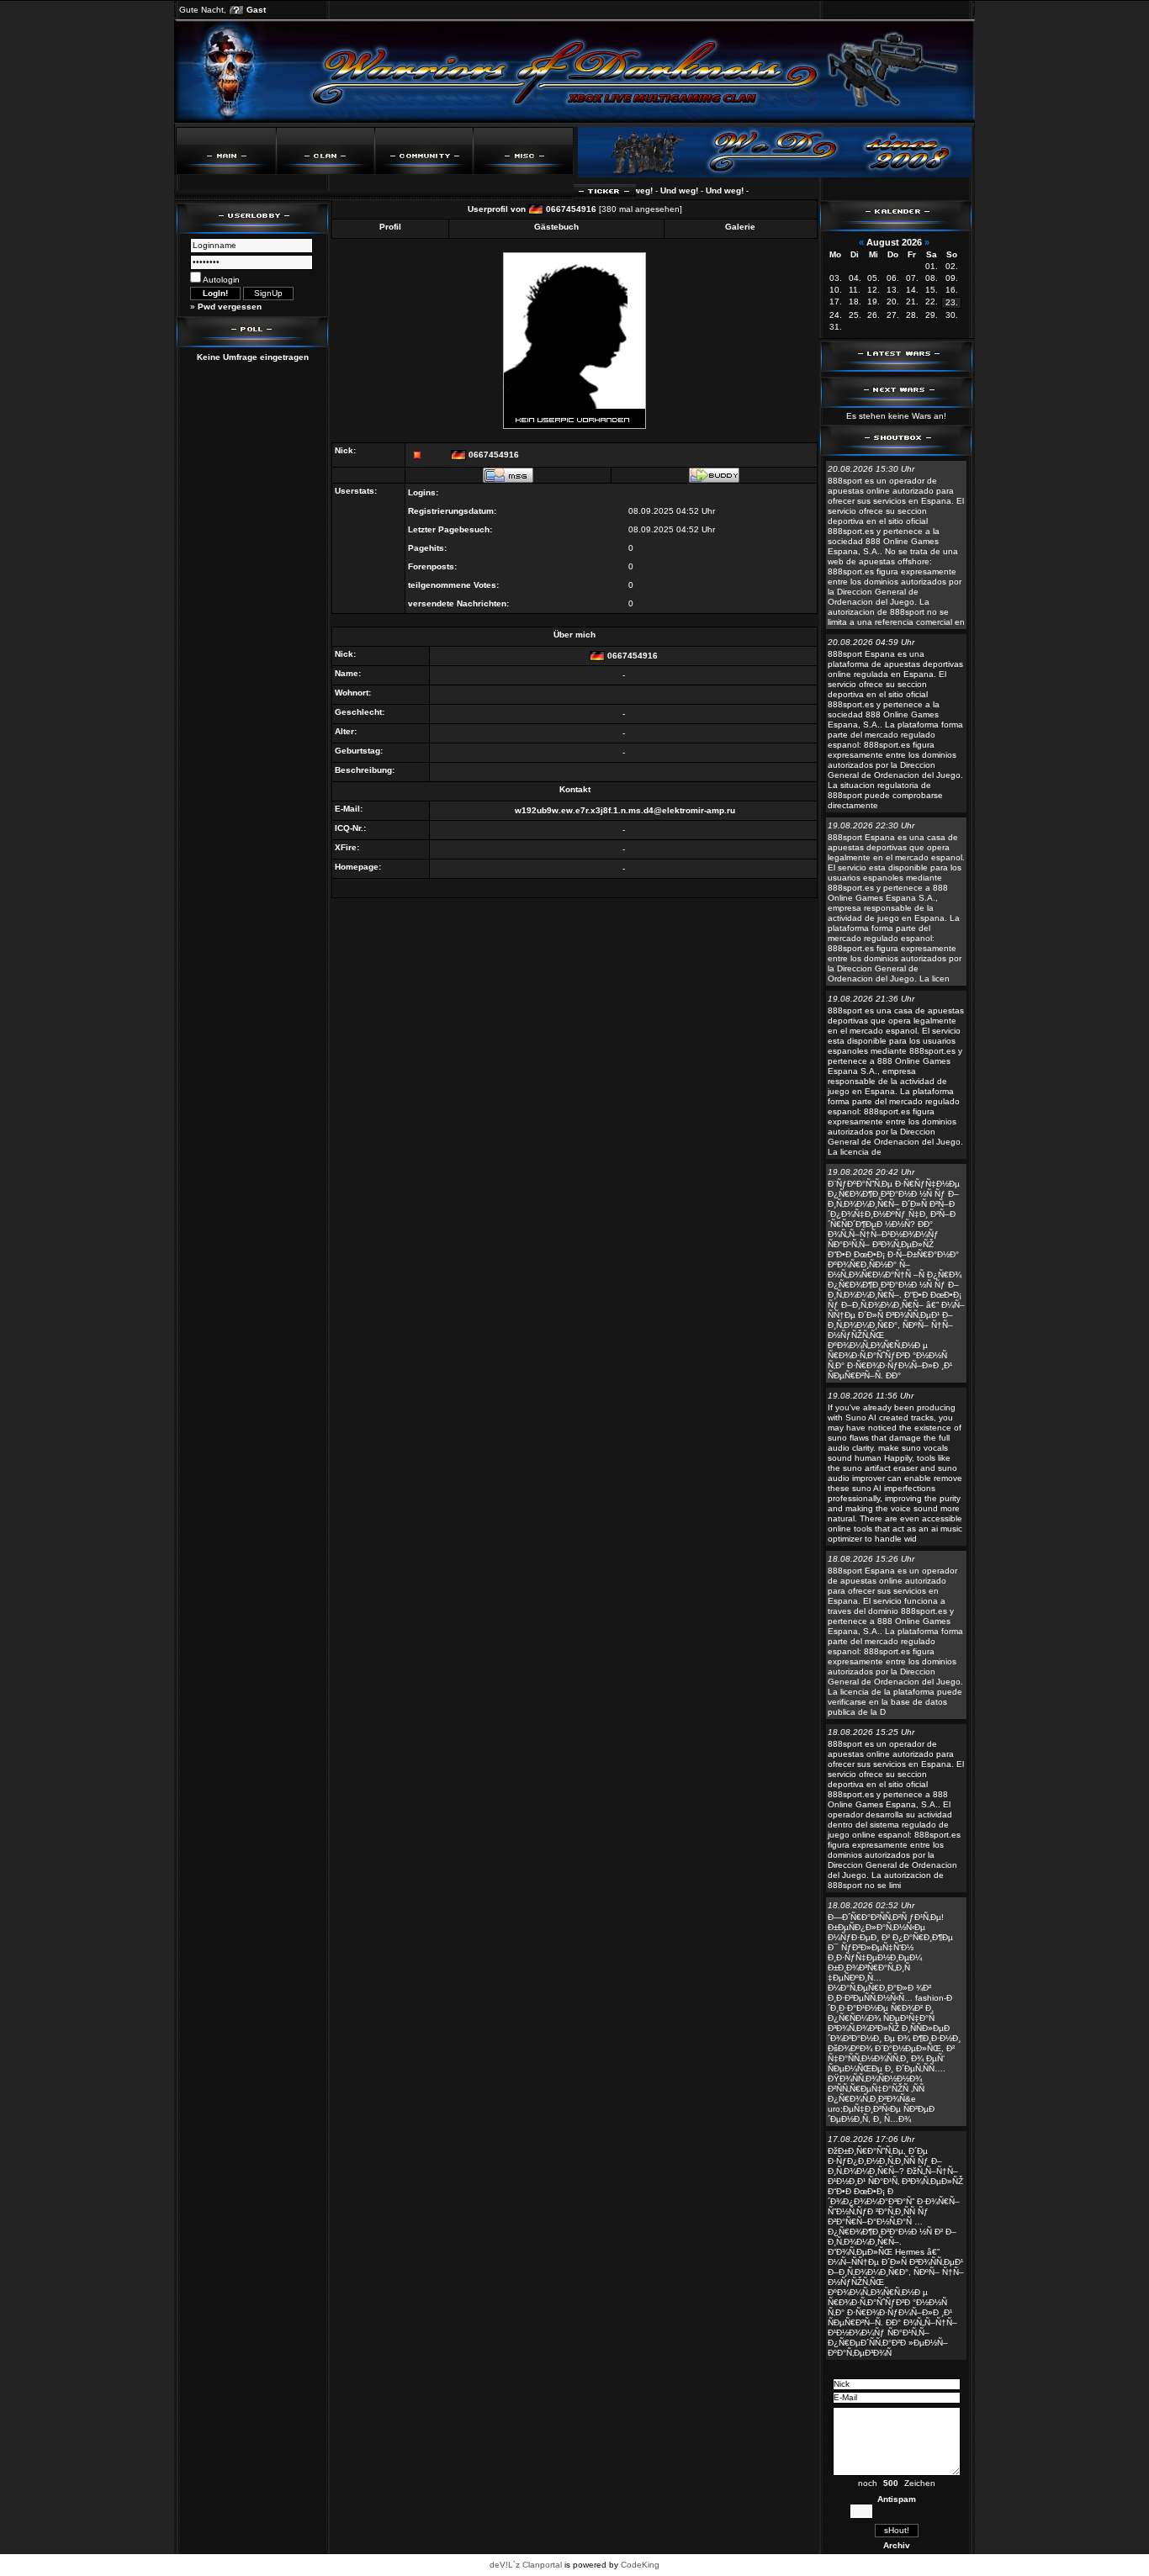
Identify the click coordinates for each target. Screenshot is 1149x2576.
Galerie (740, 227)
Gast (256, 10)
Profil (390, 227)
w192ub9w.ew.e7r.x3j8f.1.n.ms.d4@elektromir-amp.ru (625, 810)
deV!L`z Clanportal (526, 2565)
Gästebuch (556, 227)
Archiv (897, 2545)
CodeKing (640, 2565)
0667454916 (571, 209)
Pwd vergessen (230, 307)
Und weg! (655, 190)
